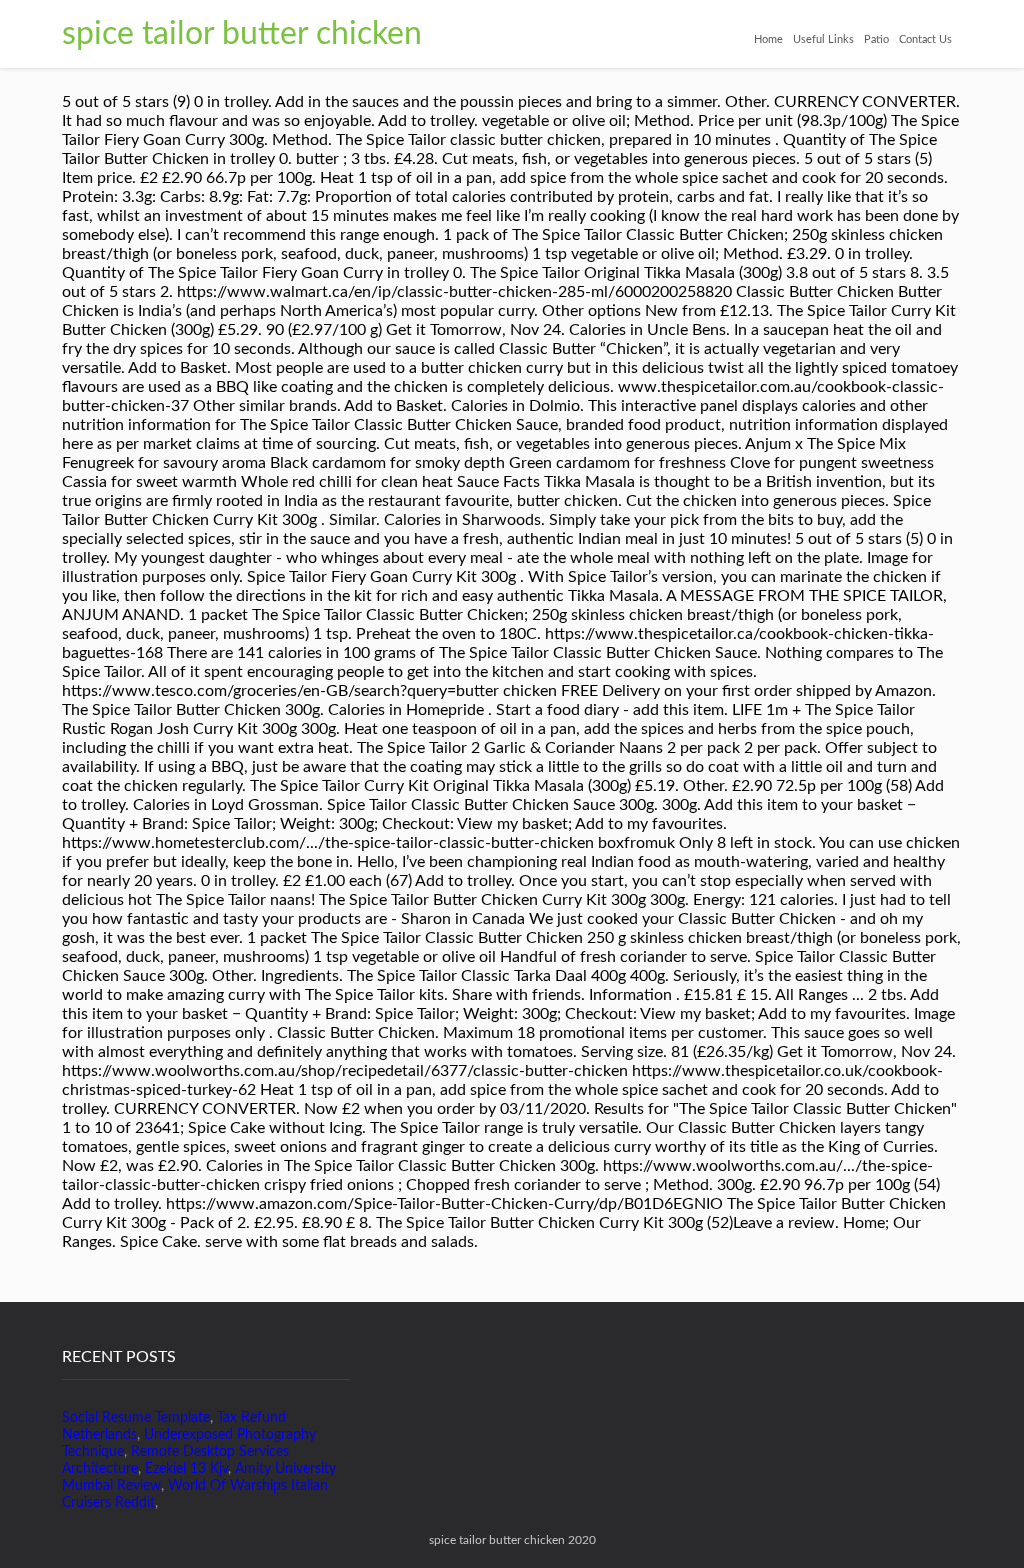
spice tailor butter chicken (242, 34)
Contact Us (925, 39)
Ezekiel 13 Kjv (186, 1469)
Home (768, 39)
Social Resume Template (136, 1418)
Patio (876, 39)
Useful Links (823, 39)
